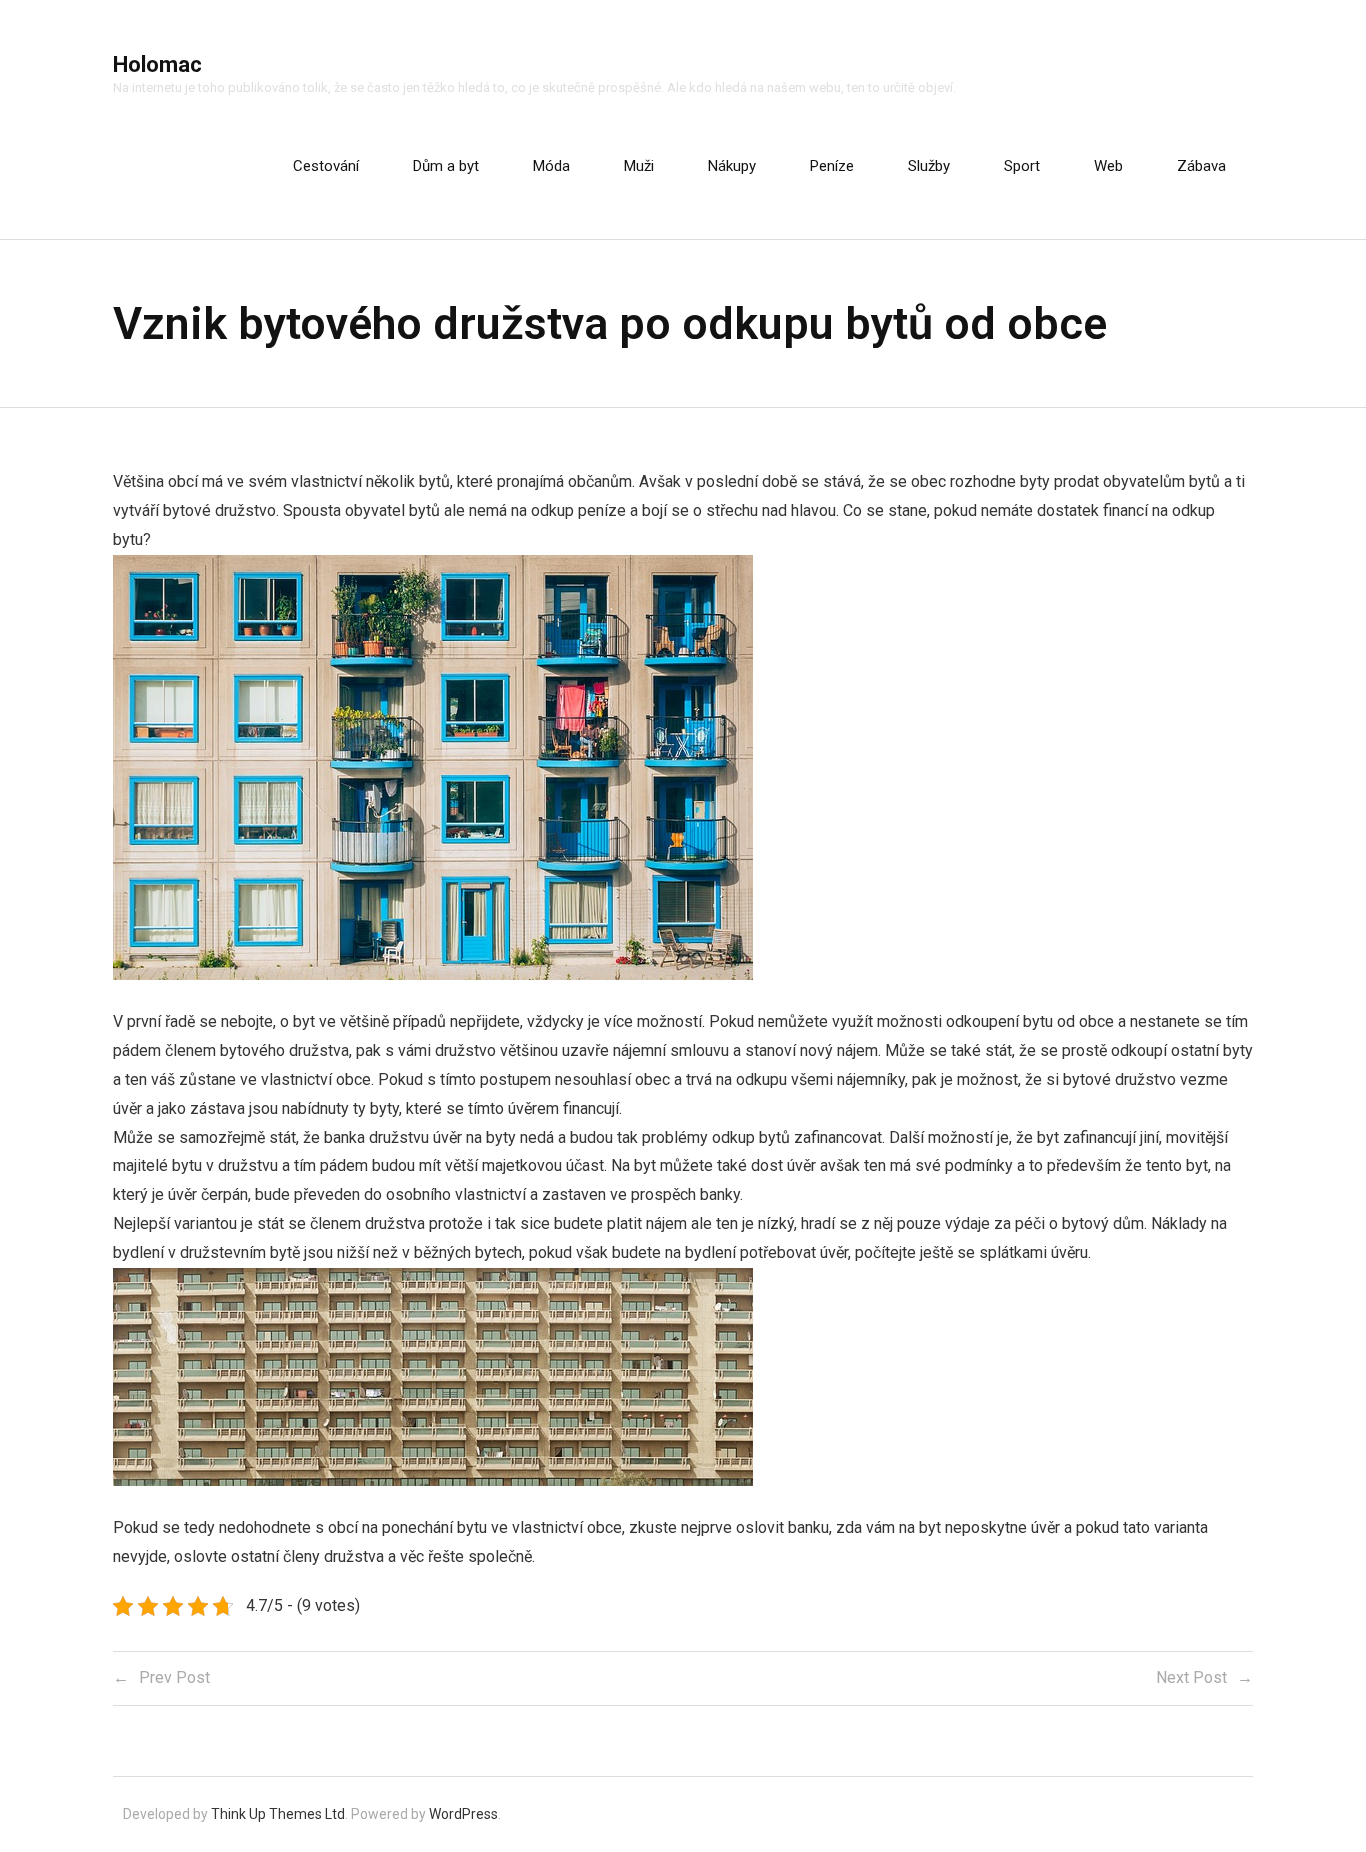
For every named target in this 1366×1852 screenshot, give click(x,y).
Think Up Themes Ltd (278, 1814)
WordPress (463, 1814)
